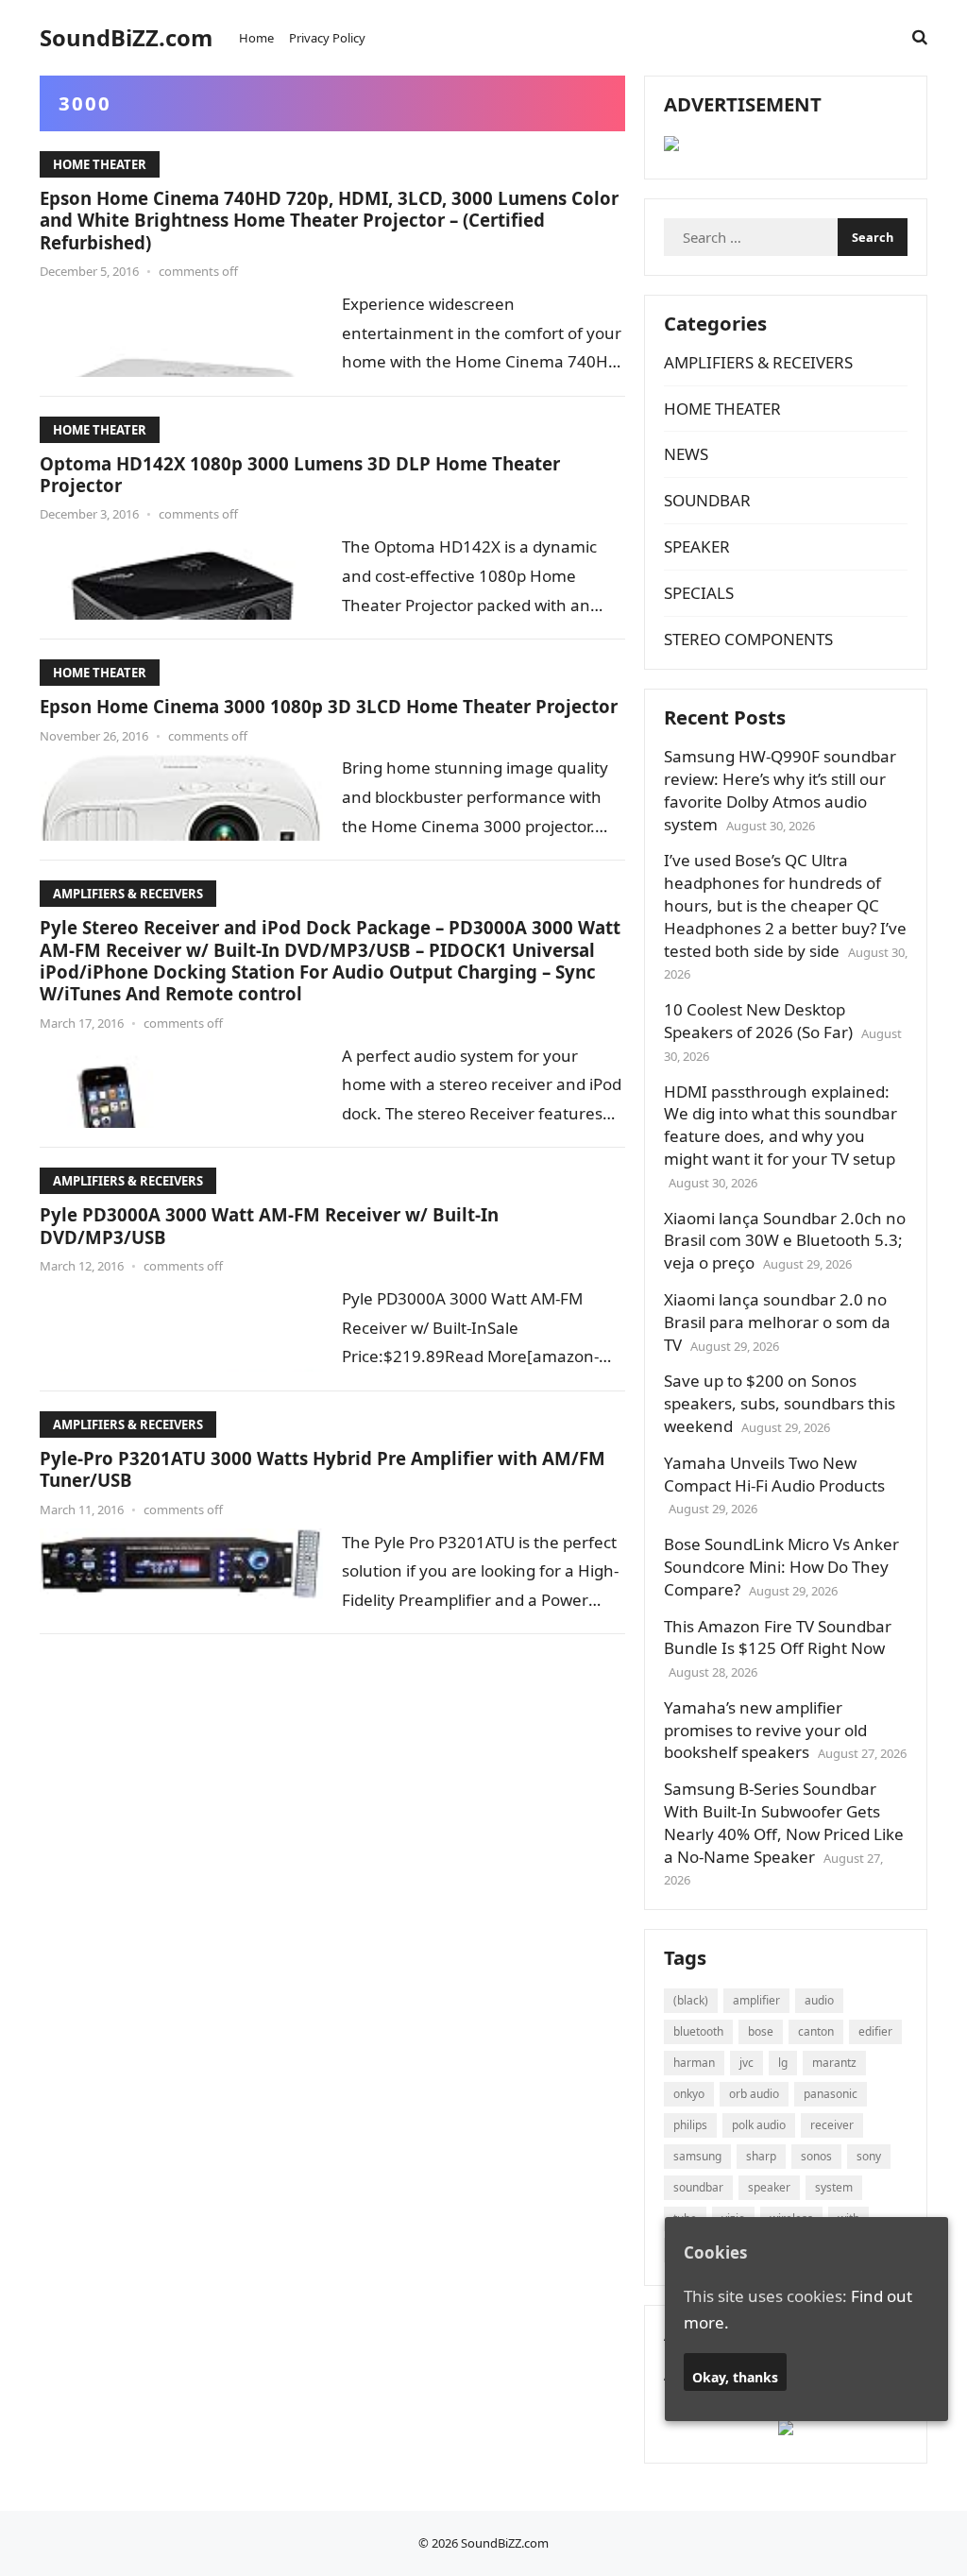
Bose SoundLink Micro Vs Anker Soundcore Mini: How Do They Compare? (781, 1567)
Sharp (761, 2156)
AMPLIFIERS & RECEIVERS (128, 894)
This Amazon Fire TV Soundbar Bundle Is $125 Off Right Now (778, 1638)
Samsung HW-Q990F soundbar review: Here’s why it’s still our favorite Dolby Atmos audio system (780, 790)
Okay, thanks (735, 2377)
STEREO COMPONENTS (748, 639)
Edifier (875, 2031)
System (834, 2187)
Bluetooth (698, 2031)
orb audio (754, 2094)
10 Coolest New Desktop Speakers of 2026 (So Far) (758, 1021)
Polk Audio (759, 2125)
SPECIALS (699, 593)
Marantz (834, 2063)
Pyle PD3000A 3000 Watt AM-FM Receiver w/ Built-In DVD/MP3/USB (269, 1225)
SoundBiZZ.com (126, 38)
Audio (819, 2000)
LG (783, 2063)
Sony (869, 2156)
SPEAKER (697, 546)
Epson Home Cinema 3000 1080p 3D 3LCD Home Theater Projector (329, 706)
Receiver (832, 2125)
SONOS (816, 2156)
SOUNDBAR (707, 500)
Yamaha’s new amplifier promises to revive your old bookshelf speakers (765, 1730)
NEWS (686, 454)
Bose (761, 2031)
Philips (690, 2125)
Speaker (769, 2187)
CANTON (816, 2031)
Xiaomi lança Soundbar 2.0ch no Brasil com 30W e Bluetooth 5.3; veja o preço (785, 1241)
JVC (746, 2063)
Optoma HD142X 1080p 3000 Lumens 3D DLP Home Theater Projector (300, 474)
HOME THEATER (100, 164)
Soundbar (698, 2187)
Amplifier (756, 2000)
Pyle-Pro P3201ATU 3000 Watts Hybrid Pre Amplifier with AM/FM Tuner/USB (322, 1469)
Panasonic (831, 2094)
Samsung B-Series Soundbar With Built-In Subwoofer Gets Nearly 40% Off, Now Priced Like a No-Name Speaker (784, 1822)
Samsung (697, 2156)
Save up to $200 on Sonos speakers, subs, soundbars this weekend (780, 1403)
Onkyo (689, 2094)
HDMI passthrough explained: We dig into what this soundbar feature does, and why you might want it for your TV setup (780, 1125)
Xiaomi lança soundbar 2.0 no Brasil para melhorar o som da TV (777, 1322)
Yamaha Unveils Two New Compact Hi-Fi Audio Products (774, 1474)
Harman (694, 2063)
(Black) (691, 2000)
